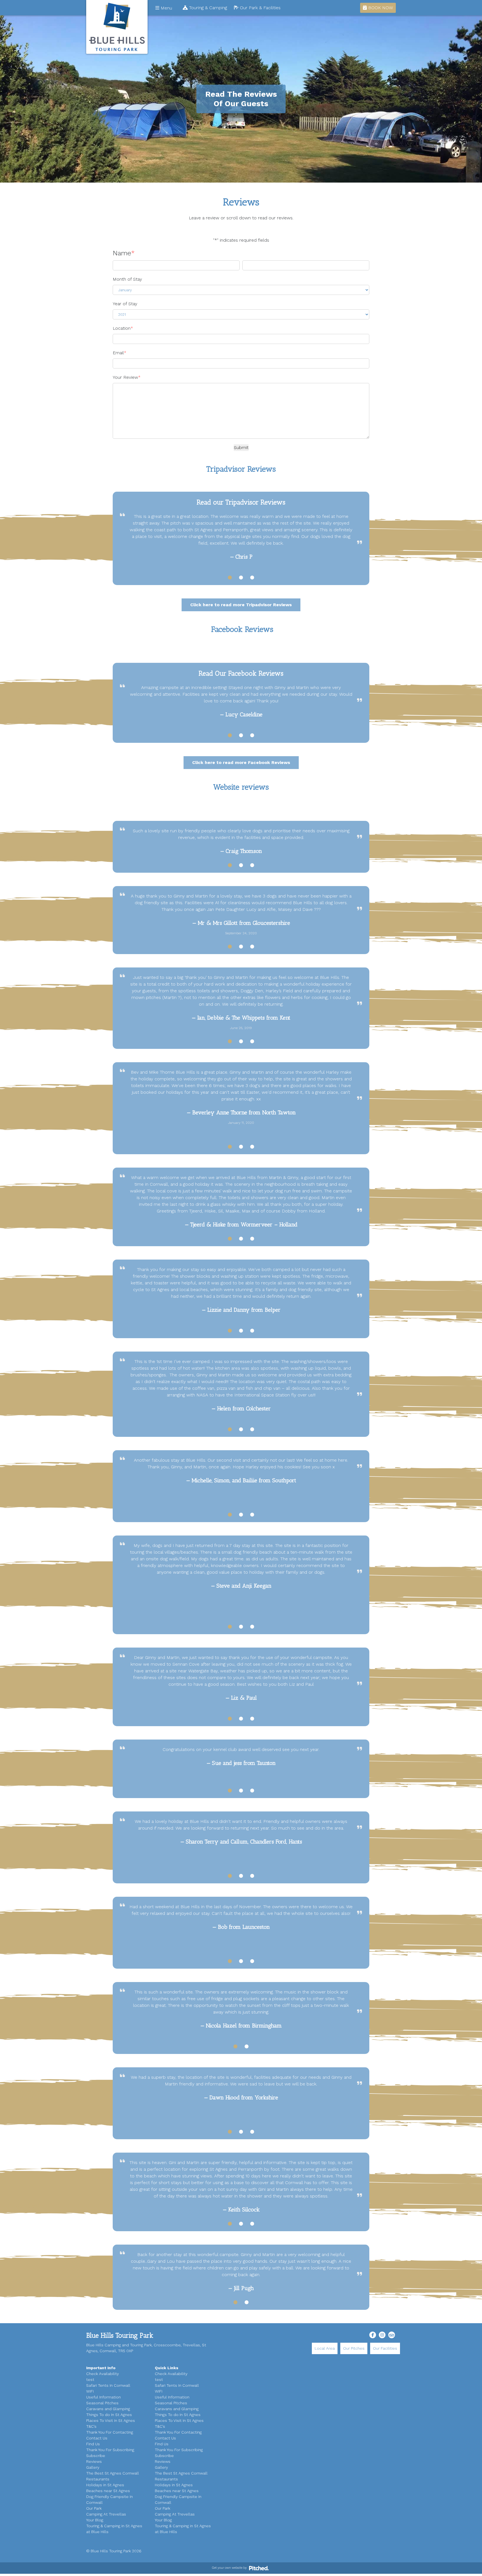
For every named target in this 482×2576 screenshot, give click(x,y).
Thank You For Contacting (110, 2432)
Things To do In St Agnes (109, 2415)
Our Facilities (385, 2348)
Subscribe (96, 2456)
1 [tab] (230, 578)
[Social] (373, 2335)
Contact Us (97, 2438)
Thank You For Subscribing (110, 2450)
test (90, 2379)
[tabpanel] (241, 537)
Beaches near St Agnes (108, 2491)
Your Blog (95, 2520)
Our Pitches (354, 2348)
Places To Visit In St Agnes (111, 2420)
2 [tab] (241, 578)
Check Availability (103, 2374)
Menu (166, 8)
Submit (241, 447)
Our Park (94, 2508)
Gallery (93, 2467)
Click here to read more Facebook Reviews (241, 762)
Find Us (93, 2444)
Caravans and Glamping (108, 2409)
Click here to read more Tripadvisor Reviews (241, 605)
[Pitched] (259, 2568)
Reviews (94, 2461)
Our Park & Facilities (260, 8)
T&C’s (91, 2426)
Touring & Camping (207, 8)
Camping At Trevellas (106, 2514)
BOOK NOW (380, 8)
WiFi (90, 2391)
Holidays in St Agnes (105, 2485)
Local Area (325, 2348)
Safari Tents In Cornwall (108, 2385)
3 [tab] (252, 578)
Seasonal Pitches (102, 2403)
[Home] (117, 27)
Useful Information (103, 2397)
